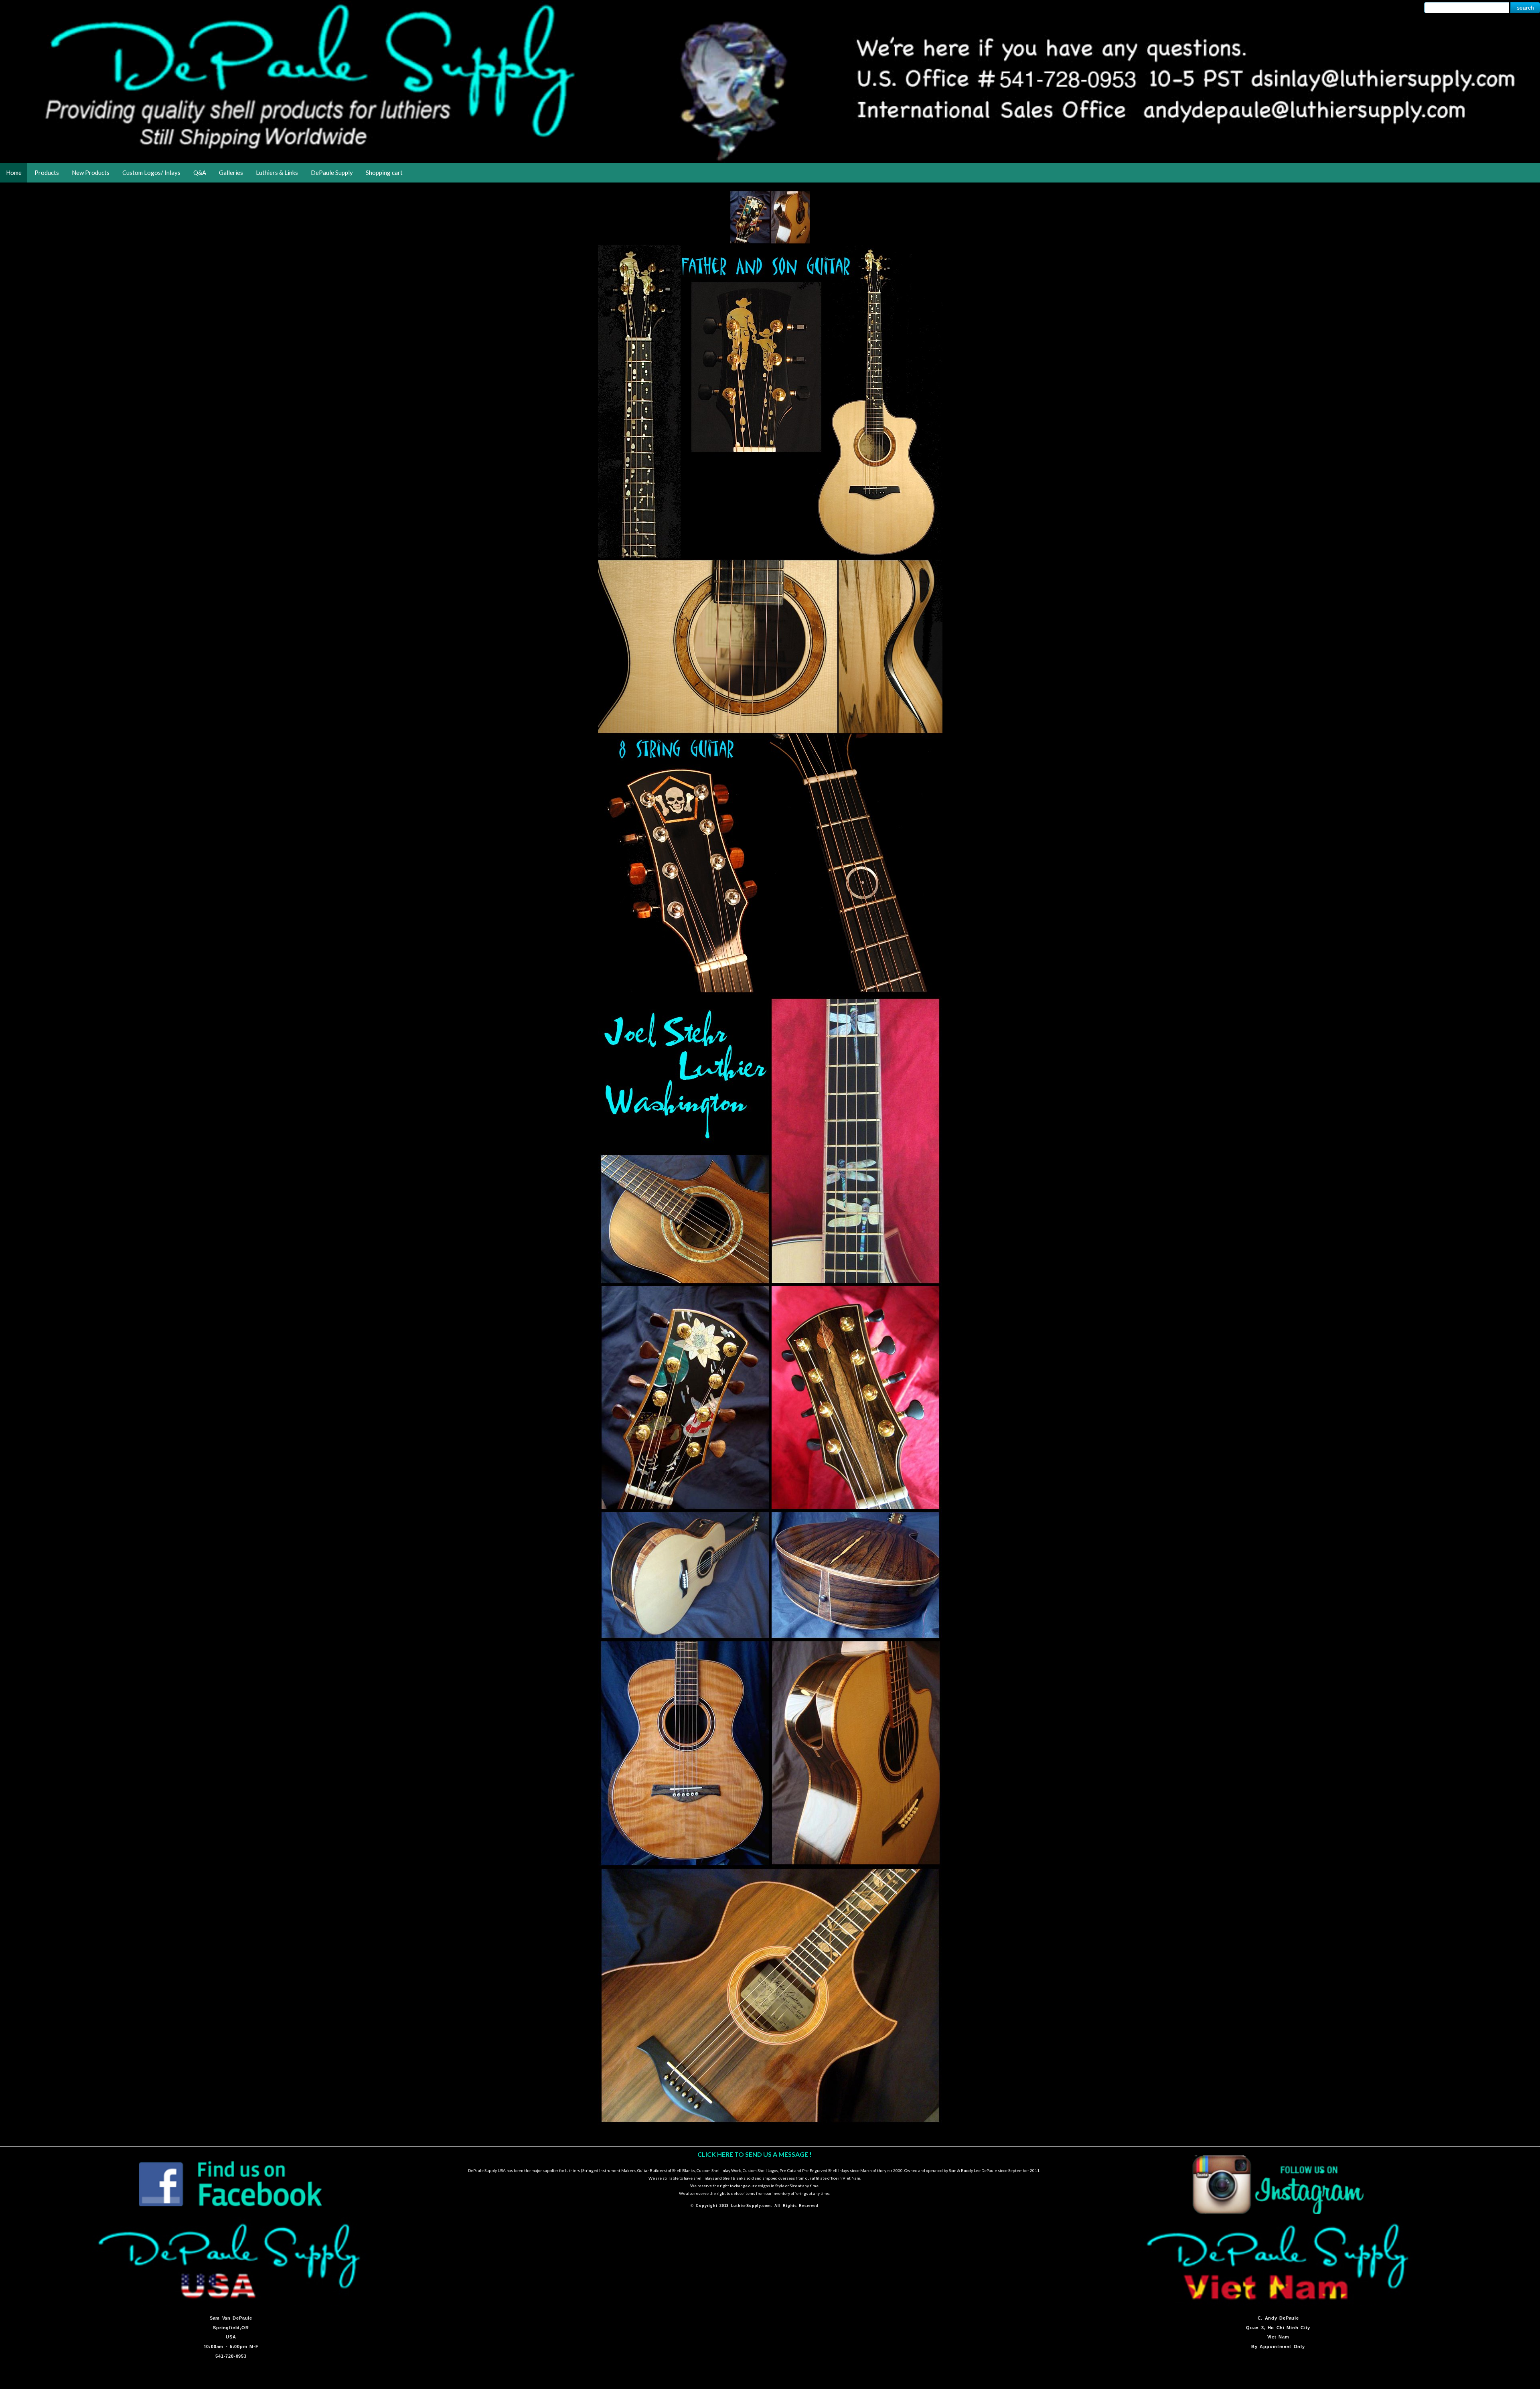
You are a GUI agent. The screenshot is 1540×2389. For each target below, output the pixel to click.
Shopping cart (384, 172)
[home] (770, 160)
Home (14, 172)
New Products (91, 172)
